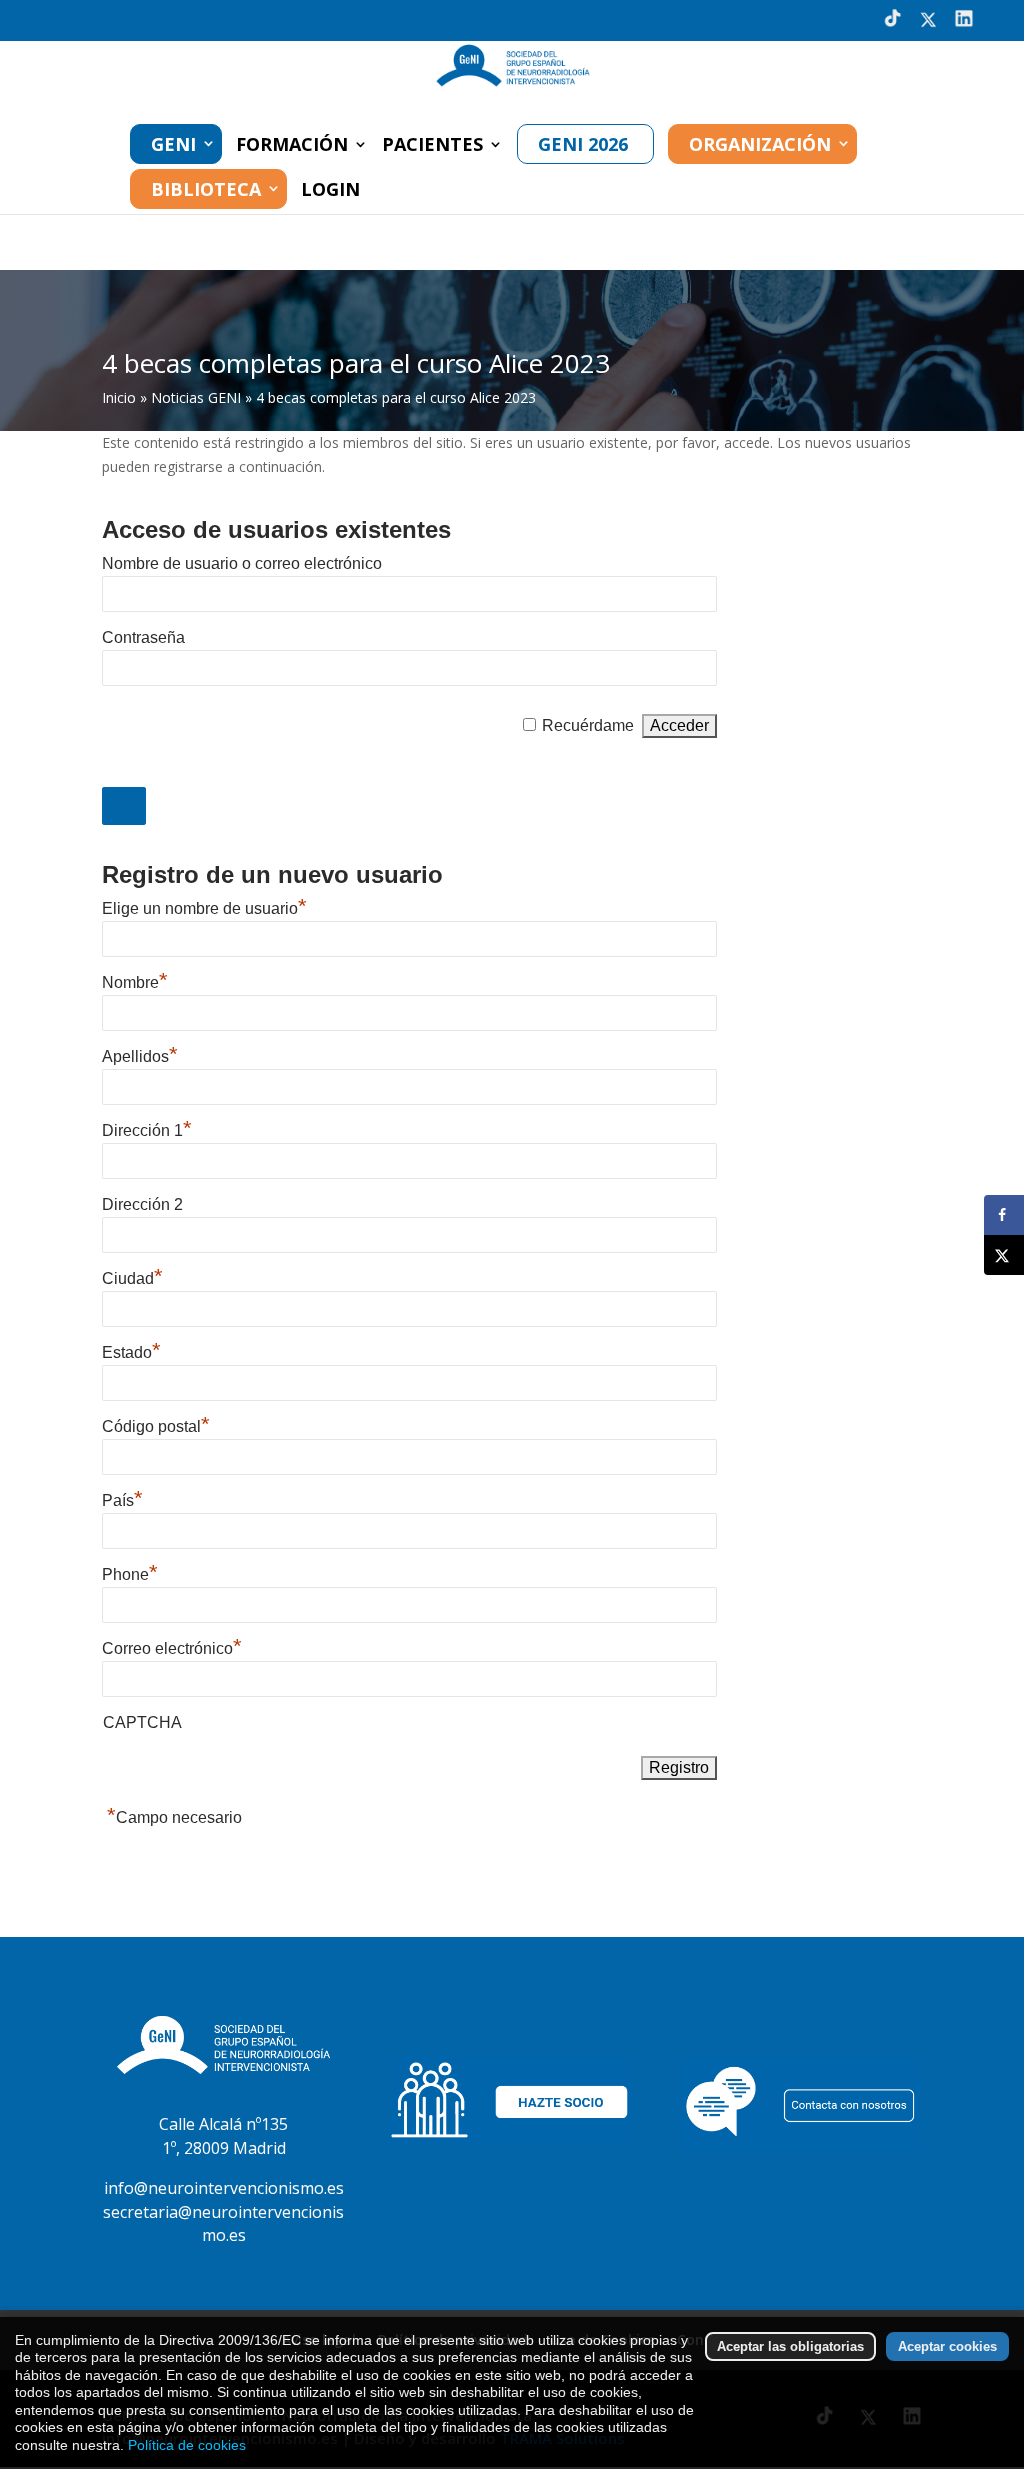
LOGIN (330, 191)
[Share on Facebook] (1004, 1215)
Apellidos (140, 1056)
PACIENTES (432, 146)
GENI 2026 (583, 144)
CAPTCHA (142, 1722)
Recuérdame (588, 725)
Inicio (119, 397)
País (122, 1500)
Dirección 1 (147, 1130)
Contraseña (143, 637)
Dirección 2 (142, 1204)
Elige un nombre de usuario (204, 908)
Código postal (156, 1426)
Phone (130, 1574)
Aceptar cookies (947, 2346)
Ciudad (132, 1278)
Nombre (135, 982)
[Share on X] (1004, 1255)
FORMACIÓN (292, 146)
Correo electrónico (172, 1648)
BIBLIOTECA (206, 189)
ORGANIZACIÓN (760, 144)
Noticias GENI (196, 397)
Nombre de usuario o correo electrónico (242, 563)
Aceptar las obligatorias (790, 2346)
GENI (173, 144)
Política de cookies (187, 2445)
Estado (131, 1352)
